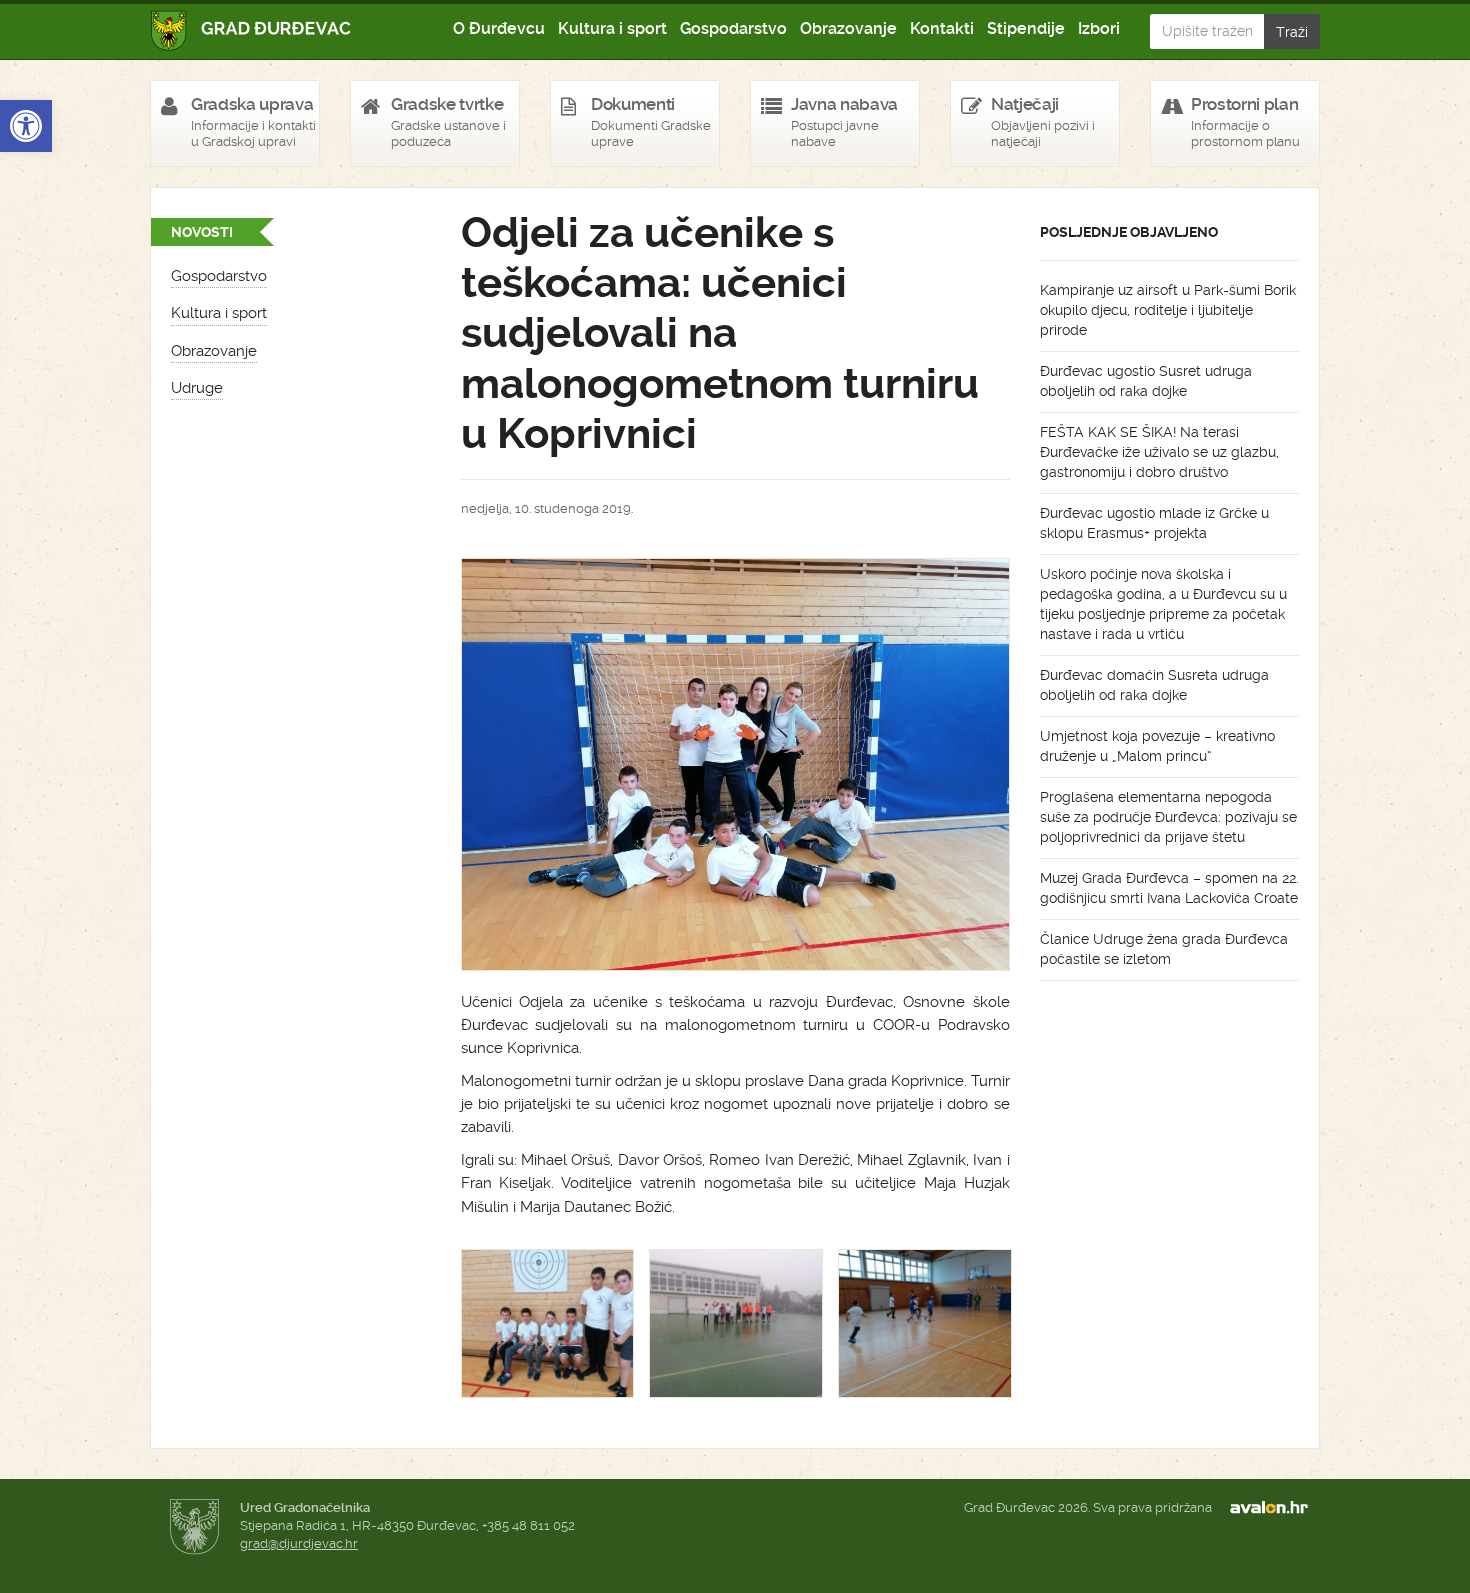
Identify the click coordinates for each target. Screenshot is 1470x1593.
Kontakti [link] (942, 28)
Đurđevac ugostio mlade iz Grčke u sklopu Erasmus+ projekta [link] (1154, 523)
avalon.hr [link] (1275, 1508)
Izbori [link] (1099, 28)
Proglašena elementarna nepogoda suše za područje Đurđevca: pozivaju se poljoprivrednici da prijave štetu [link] (1168, 817)
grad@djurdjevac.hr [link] (299, 1543)
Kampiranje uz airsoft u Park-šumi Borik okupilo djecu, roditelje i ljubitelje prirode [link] (1168, 310)
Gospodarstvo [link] (733, 28)
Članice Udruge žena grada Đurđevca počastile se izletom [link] (1164, 949)
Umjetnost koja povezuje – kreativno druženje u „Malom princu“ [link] (1157, 746)
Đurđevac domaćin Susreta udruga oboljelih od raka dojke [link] (1154, 685)
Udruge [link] (197, 388)
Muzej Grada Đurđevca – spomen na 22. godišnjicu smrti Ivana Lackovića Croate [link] (1169, 888)
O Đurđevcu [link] (499, 28)
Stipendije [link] (1026, 28)
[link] (26, 126)
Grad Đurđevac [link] (251, 30)
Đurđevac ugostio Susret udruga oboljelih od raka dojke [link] (1146, 381)
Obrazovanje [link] (848, 28)
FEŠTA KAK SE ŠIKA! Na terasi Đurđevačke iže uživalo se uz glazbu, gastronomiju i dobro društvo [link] (1159, 452)
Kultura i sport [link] (612, 28)
